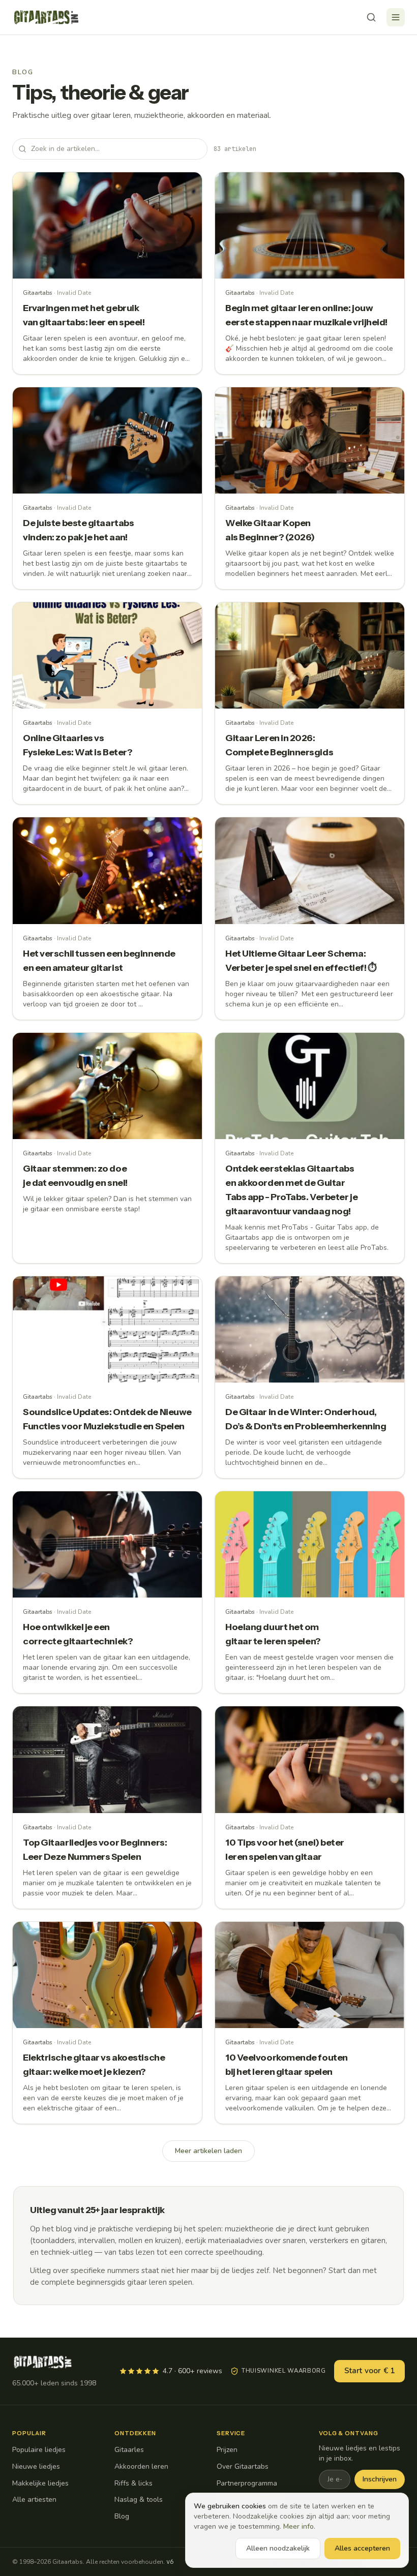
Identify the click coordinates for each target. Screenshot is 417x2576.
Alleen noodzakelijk (278, 2548)
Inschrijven (380, 2479)
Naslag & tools (139, 2500)
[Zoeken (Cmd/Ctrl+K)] (371, 17)
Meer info (299, 2526)
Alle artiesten (34, 2500)
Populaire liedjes (39, 2450)
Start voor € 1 (369, 2371)
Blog (122, 2516)
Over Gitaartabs (243, 2466)
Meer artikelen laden (208, 2151)
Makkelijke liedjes (40, 2483)
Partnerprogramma (247, 2483)
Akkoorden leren (141, 2466)
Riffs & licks (133, 2483)
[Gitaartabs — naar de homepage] (46, 17)
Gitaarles (129, 2450)
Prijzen (227, 2450)
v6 (170, 2562)
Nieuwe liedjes (36, 2466)
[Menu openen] (396, 17)
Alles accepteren (362, 2548)
